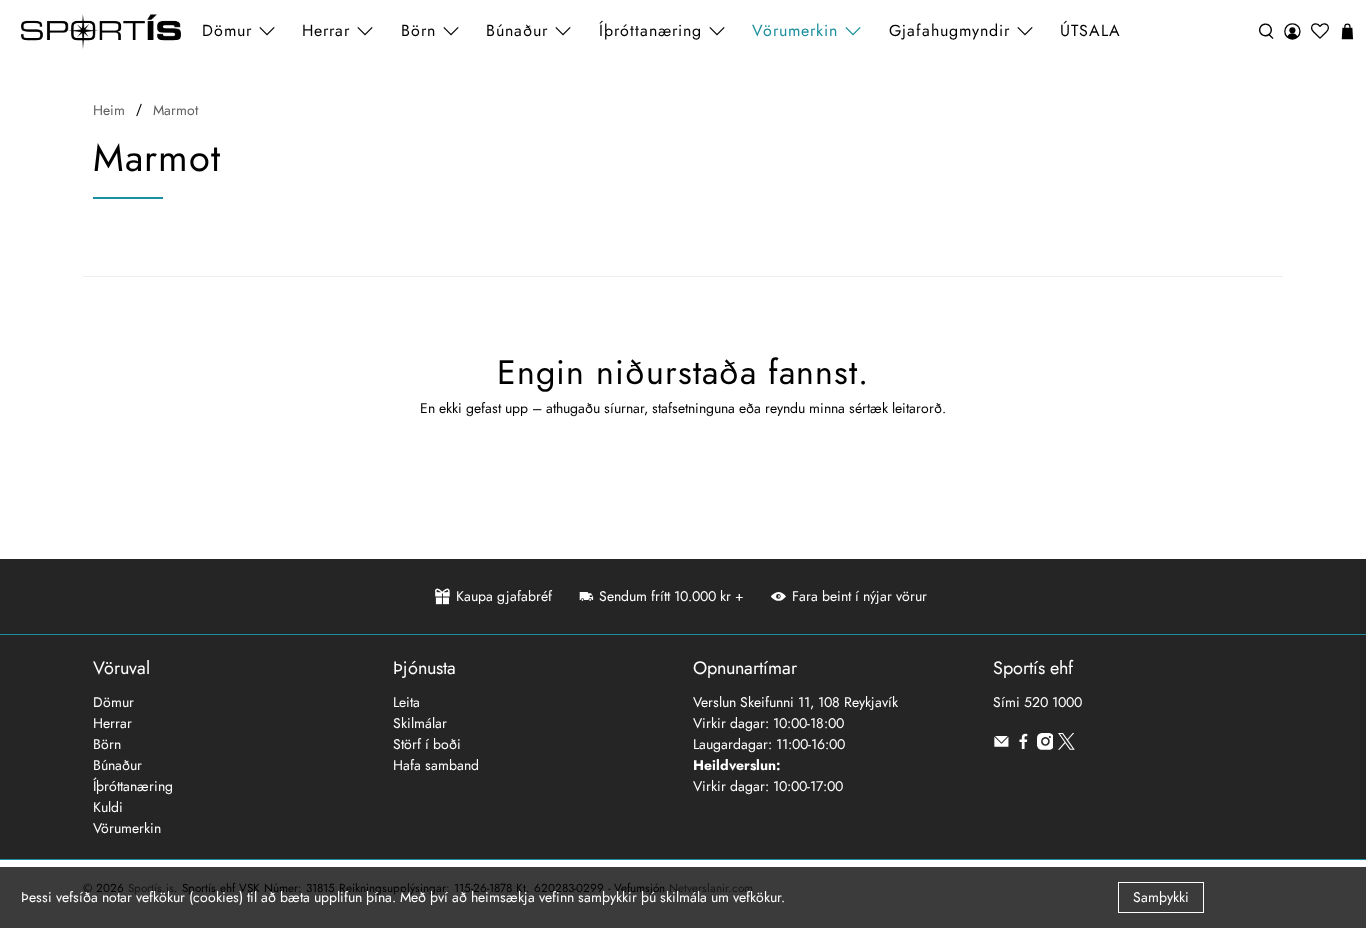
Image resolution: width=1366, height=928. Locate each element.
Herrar (112, 723)
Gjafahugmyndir (949, 30)
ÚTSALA (1090, 30)
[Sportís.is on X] (1066, 745)
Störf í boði (427, 744)
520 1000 (1053, 702)
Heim (109, 110)
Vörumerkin (795, 30)
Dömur (113, 702)
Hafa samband (436, 765)
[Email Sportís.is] (1001, 745)
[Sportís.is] (101, 31)
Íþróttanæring (650, 30)
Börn (107, 744)
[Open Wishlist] (1320, 31)
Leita (406, 702)
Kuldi (108, 807)
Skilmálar (420, 723)
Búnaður (117, 765)
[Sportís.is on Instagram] (1045, 745)
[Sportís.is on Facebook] (1023, 745)
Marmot (175, 110)
